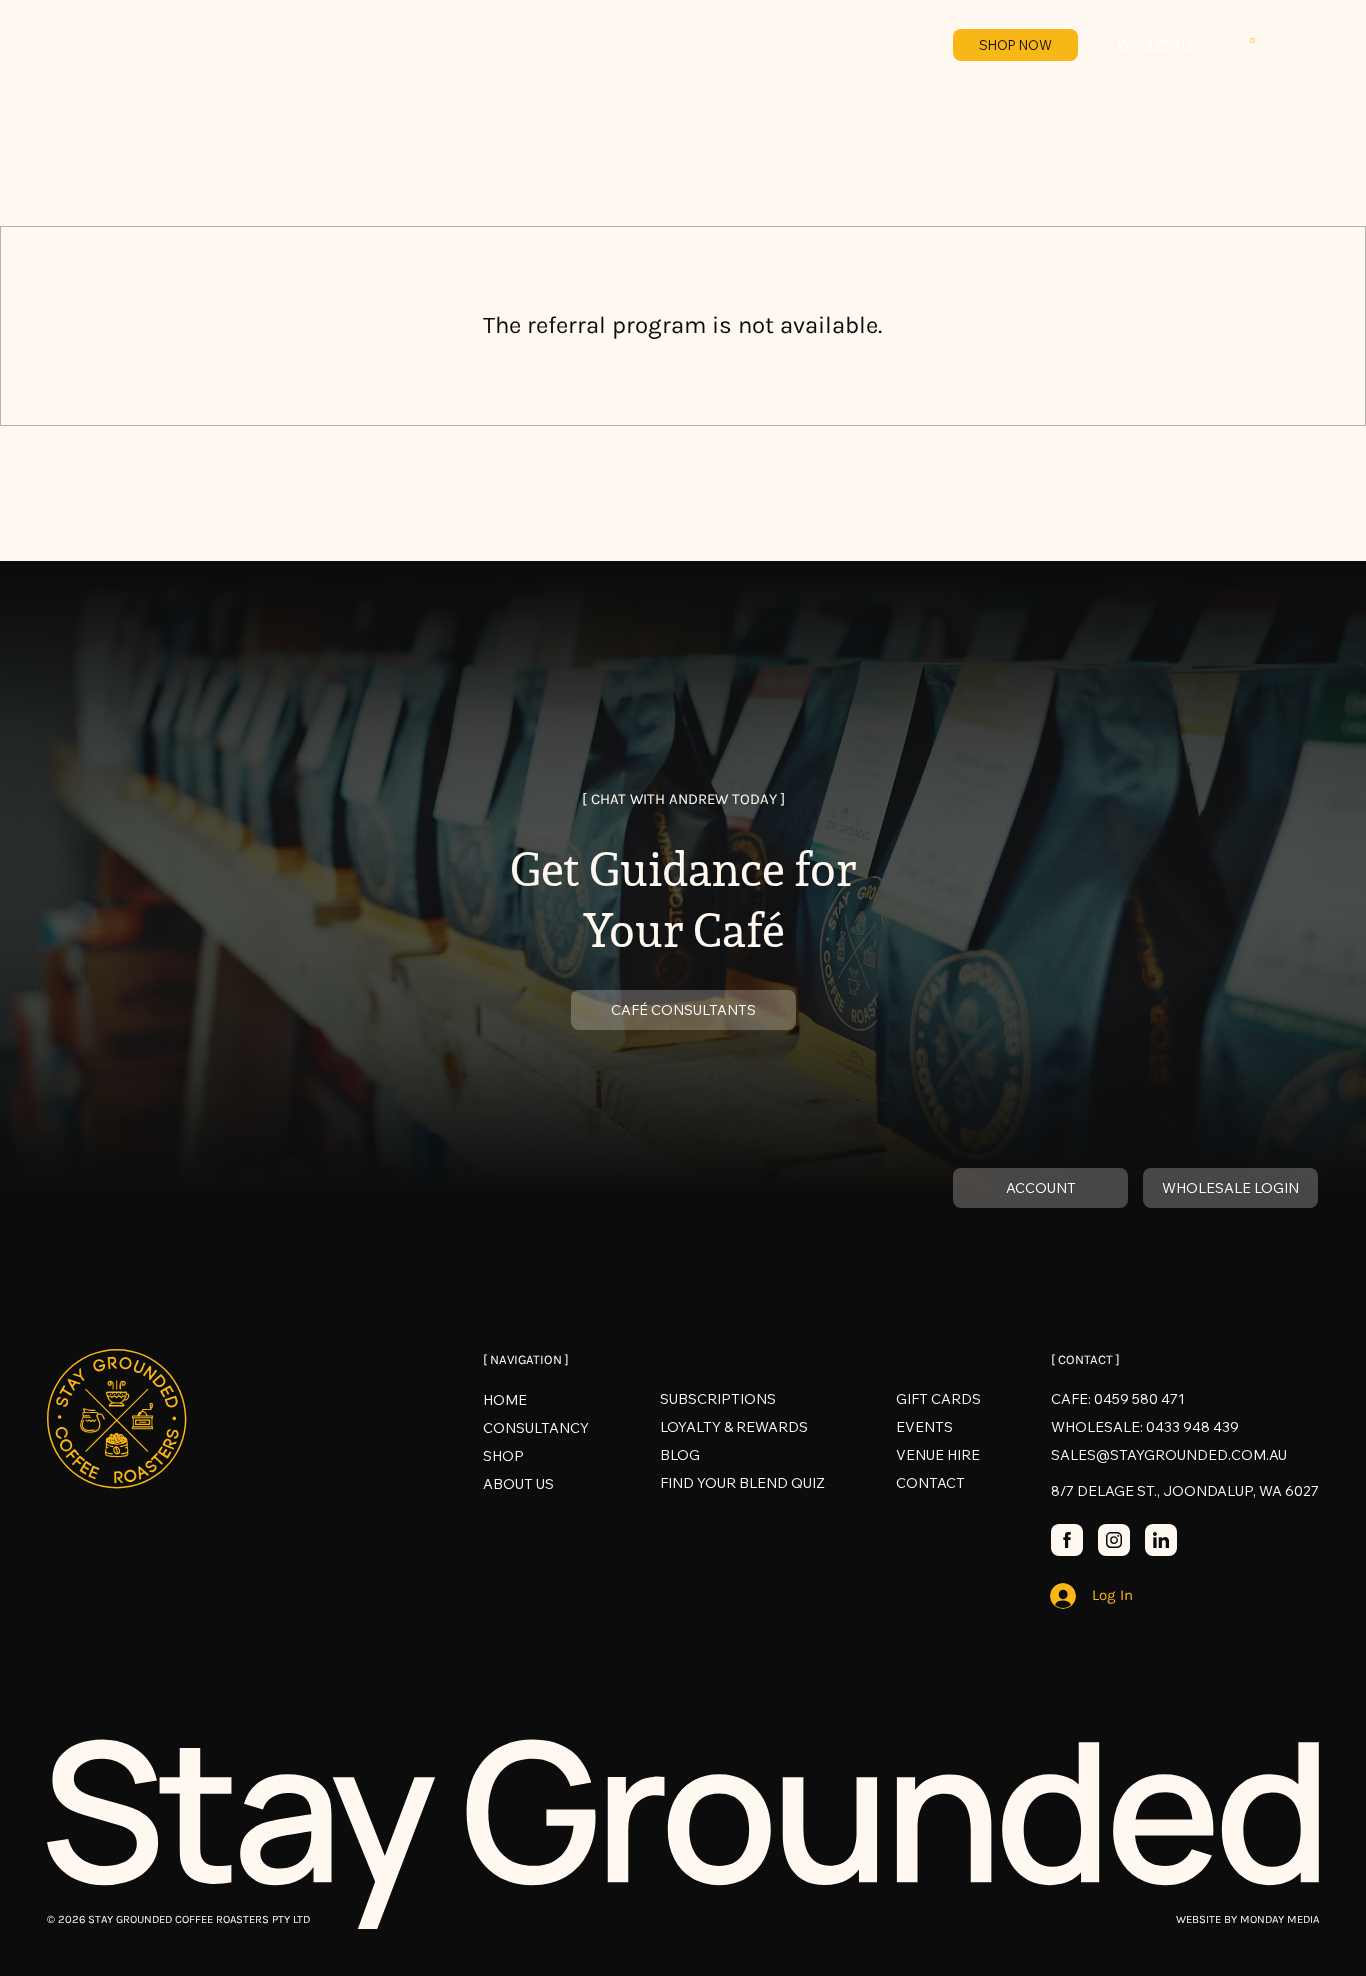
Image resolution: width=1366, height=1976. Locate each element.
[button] (1253, 44)
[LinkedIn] (1161, 1540)
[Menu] (1303, 45)
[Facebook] (1067, 1540)
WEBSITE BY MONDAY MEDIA (1247, 1919)
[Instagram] (1114, 1540)
